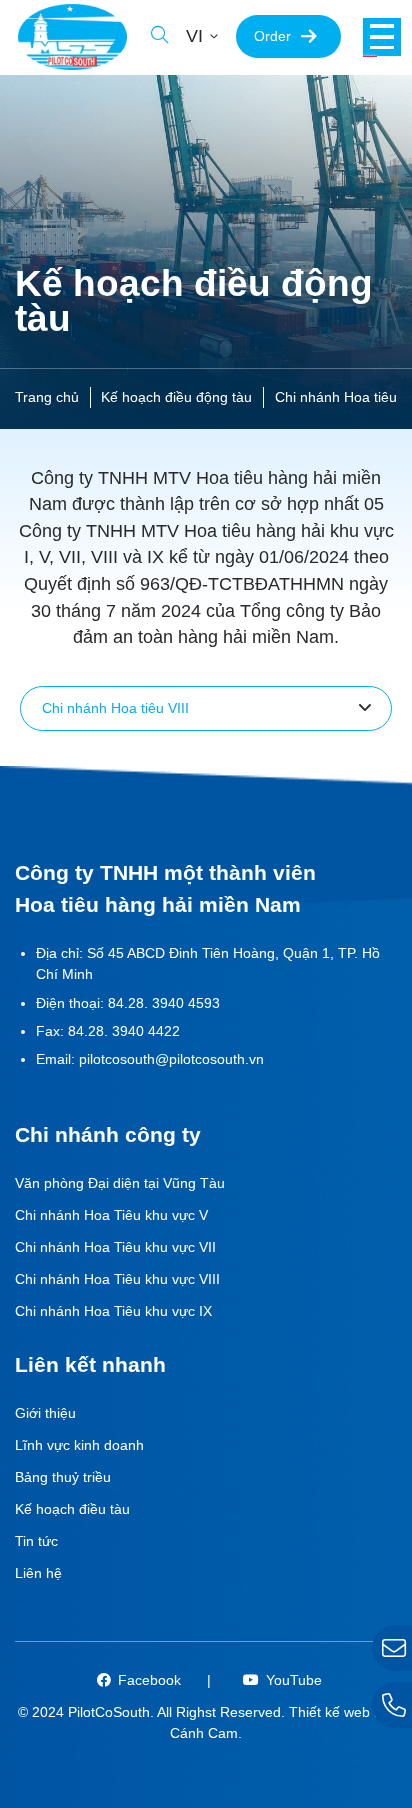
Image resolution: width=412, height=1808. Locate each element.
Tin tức (36, 1541)
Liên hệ (38, 1573)
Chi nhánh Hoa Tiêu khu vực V (111, 1215)
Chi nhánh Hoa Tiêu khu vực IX (113, 1311)
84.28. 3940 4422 (124, 1031)
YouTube (294, 1680)
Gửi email (392, 1648)
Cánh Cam (204, 1733)
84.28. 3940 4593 (164, 1003)
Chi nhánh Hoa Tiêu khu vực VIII (117, 1279)
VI (194, 36)
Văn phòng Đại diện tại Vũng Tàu (120, 1183)
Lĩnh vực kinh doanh (79, 1445)
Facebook (149, 1680)
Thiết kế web (329, 1712)
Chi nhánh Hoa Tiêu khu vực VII (115, 1247)
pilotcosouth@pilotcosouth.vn (171, 1059)
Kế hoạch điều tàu (72, 1509)
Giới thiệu (45, 1413)
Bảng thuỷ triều (63, 1477)
